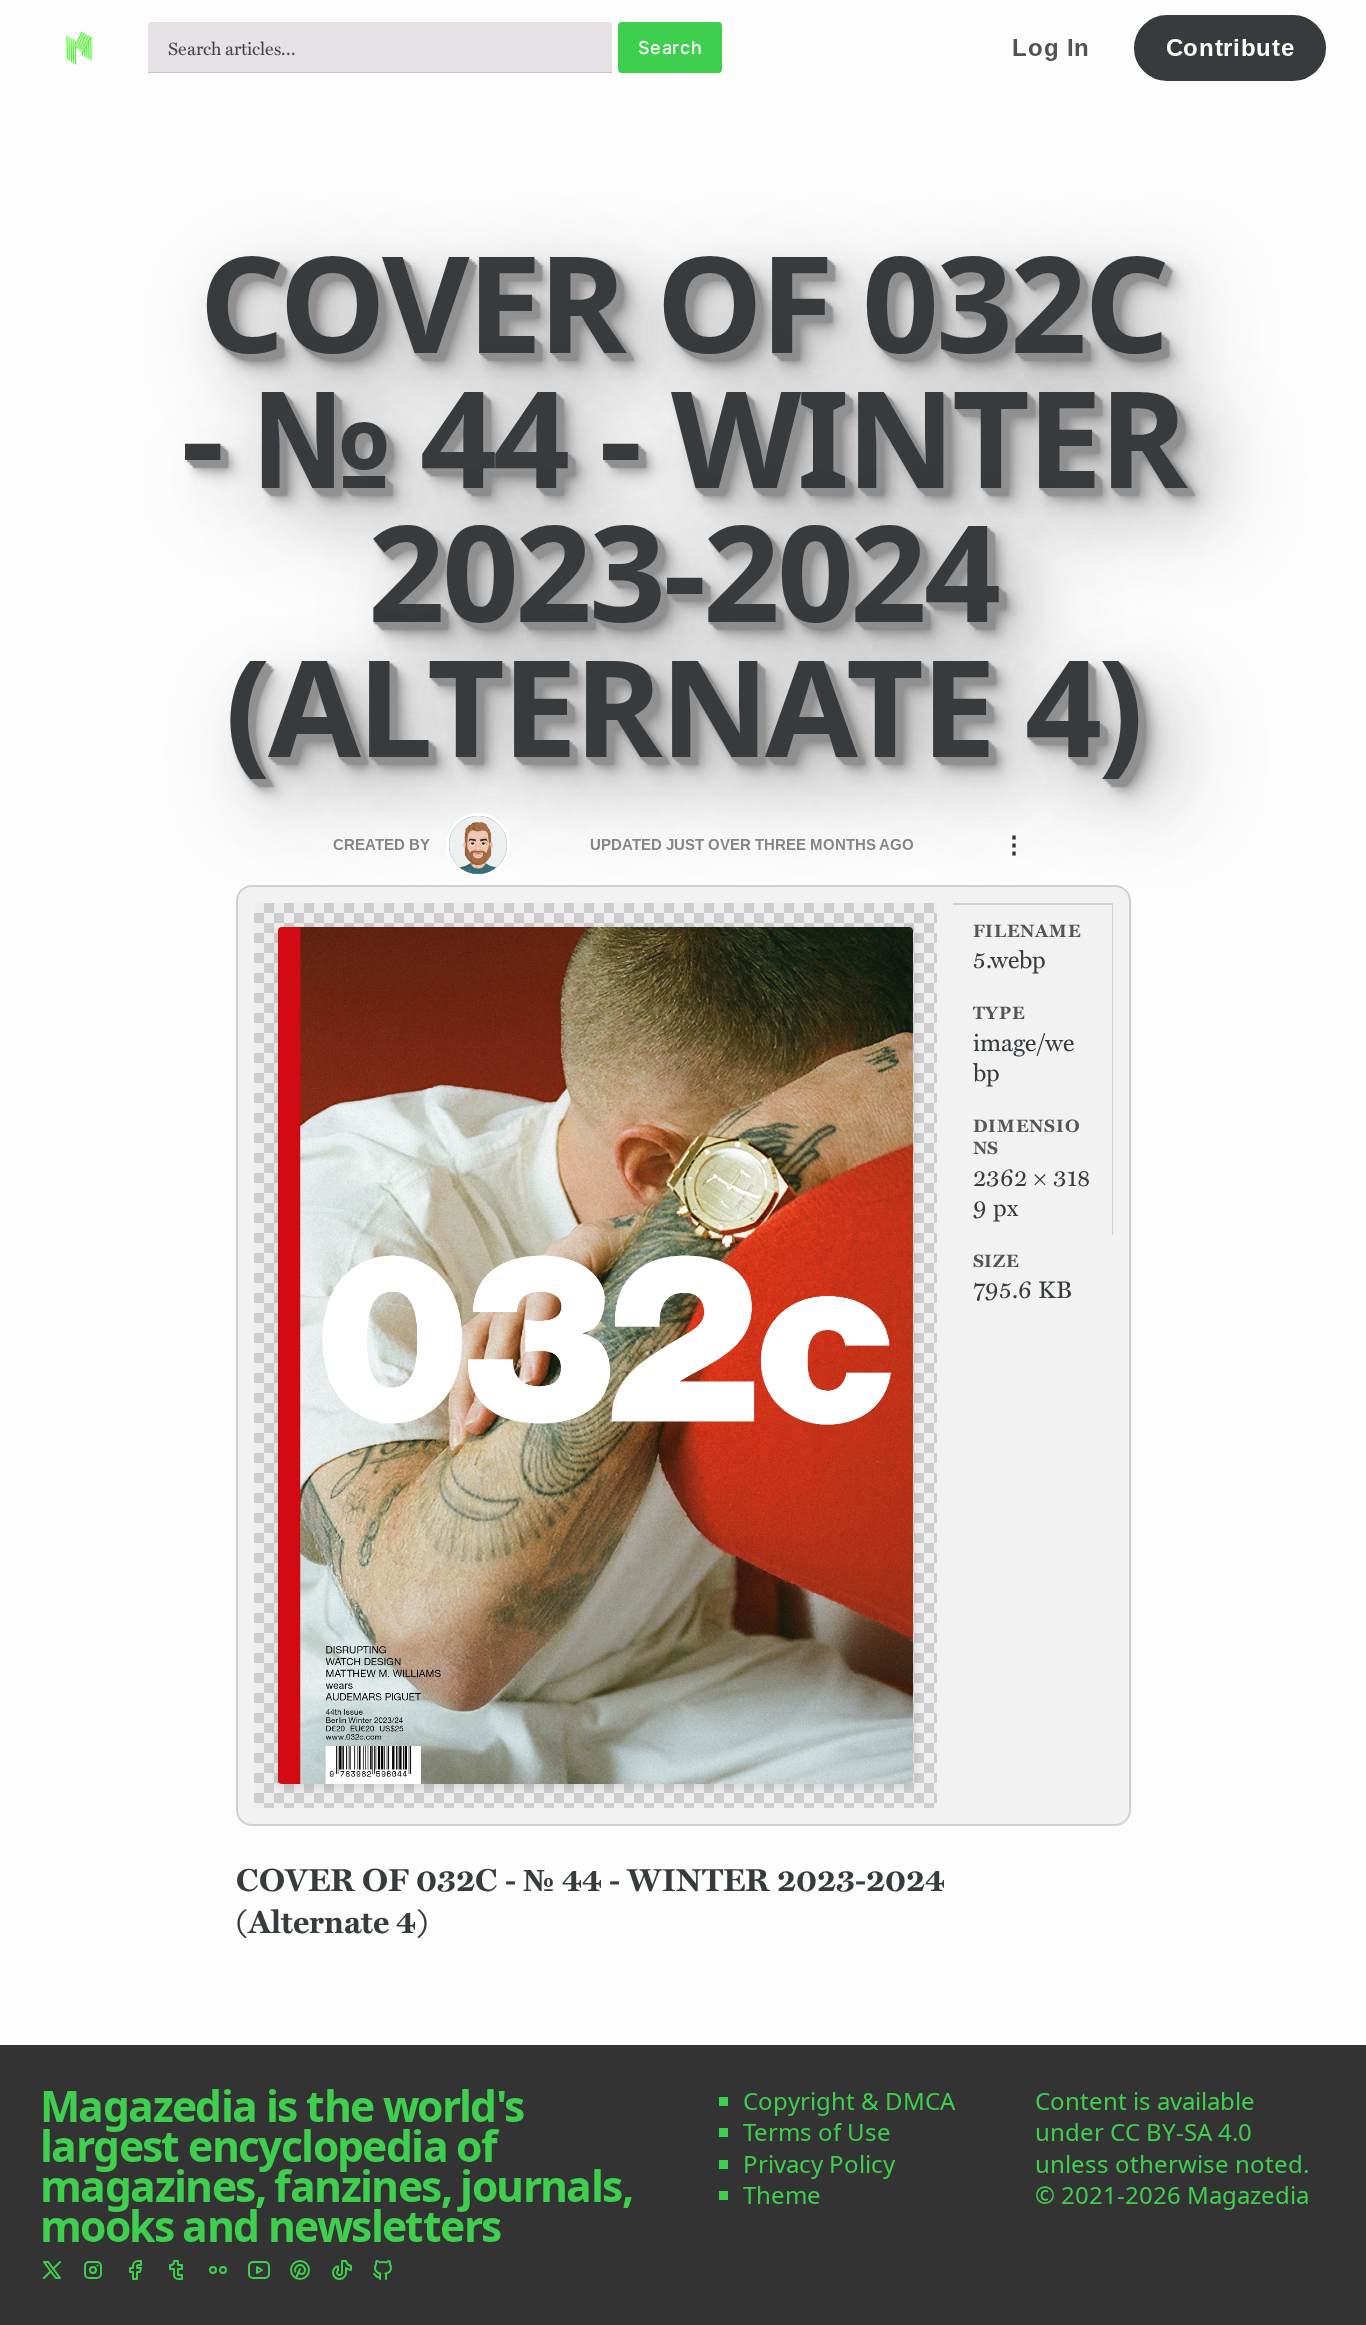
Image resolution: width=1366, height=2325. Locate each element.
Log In (1051, 47)
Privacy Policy (819, 2163)
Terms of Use (817, 2131)
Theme (782, 2194)
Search (670, 47)
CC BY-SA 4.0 (1181, 2131)
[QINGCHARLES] (478, 845)
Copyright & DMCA (849, 2100)
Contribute (1230, 47)
